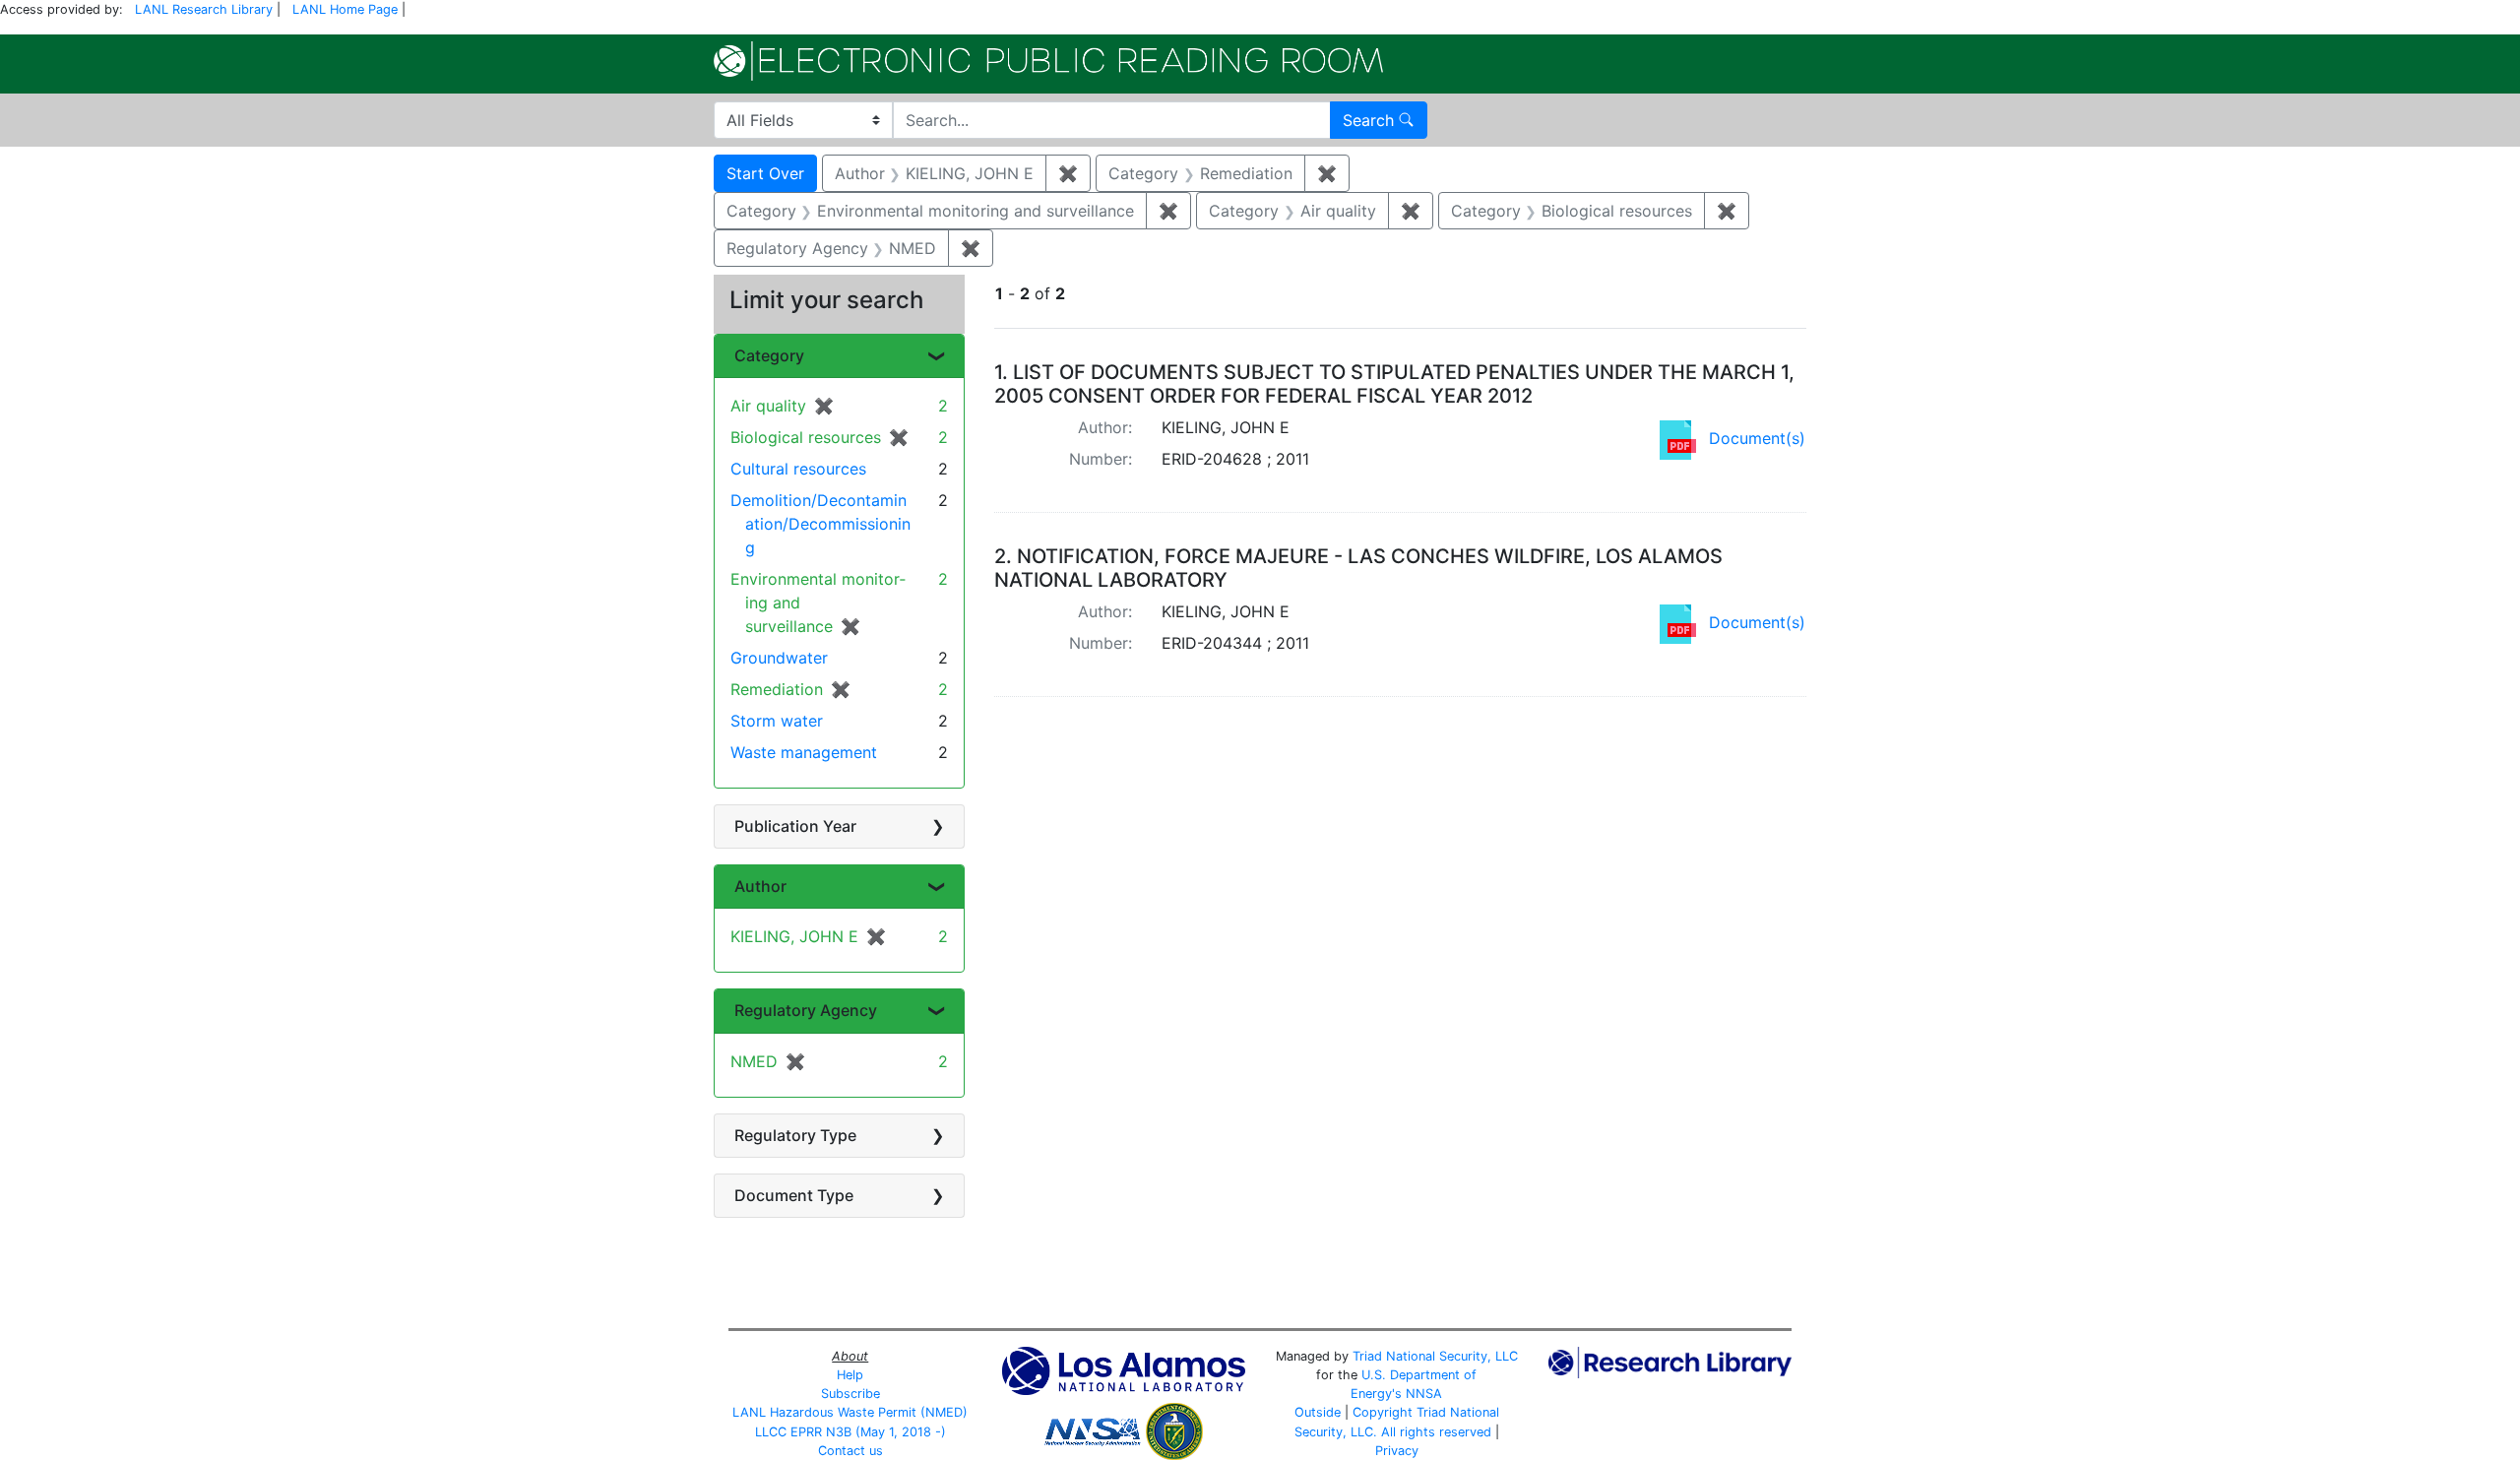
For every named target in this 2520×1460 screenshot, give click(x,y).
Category (769, 355)
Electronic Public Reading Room (1048, 61)
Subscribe (850, 1394)
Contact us (850, 1451)
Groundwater (779, 658)
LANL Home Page (345, 9)
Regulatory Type (795, 1135)
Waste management (804, 752)
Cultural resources (798, 469)
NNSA (1424, 1394)
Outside (1318, 1412)
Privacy (1397, 1451)
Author (760, 886)
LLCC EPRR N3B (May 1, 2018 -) (850, 1432)
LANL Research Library (204, 9)
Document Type (794, 1195)
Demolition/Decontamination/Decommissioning (820, 524)
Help (850, 1375)
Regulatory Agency (806, 1010)
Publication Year (795, 826)
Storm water (777, 721)
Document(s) (1757, 438)
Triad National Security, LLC (1435, 1356)
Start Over (765, 173)
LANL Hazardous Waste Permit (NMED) (850, 1412)
